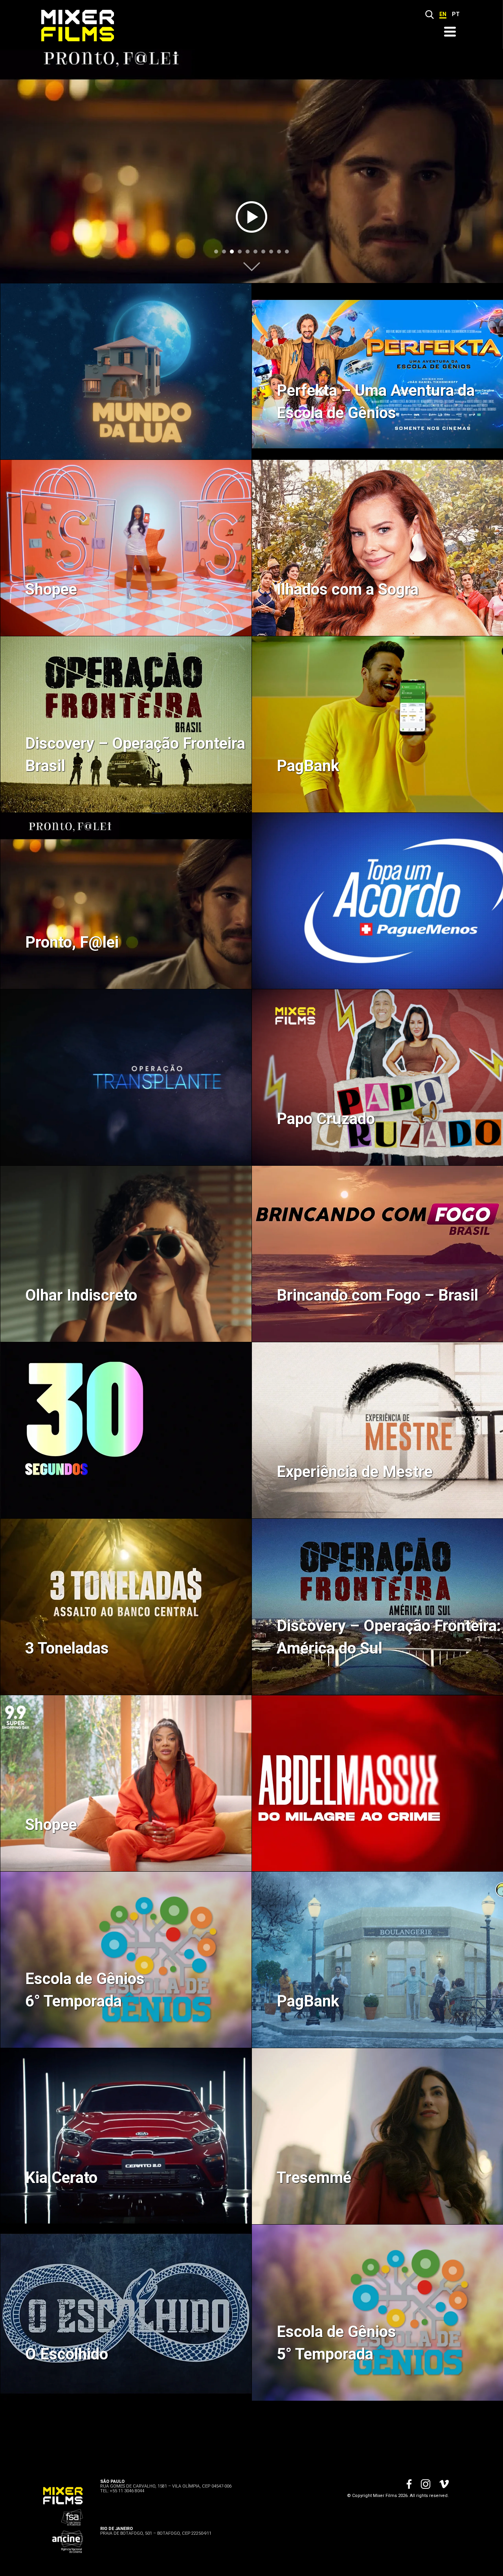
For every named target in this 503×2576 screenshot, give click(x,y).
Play (251, 217)
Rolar (252, 267)
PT (456, 14)
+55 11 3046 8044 (127, 2491)
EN (443, 14)
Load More (251, 2430)
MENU (450, 32)
